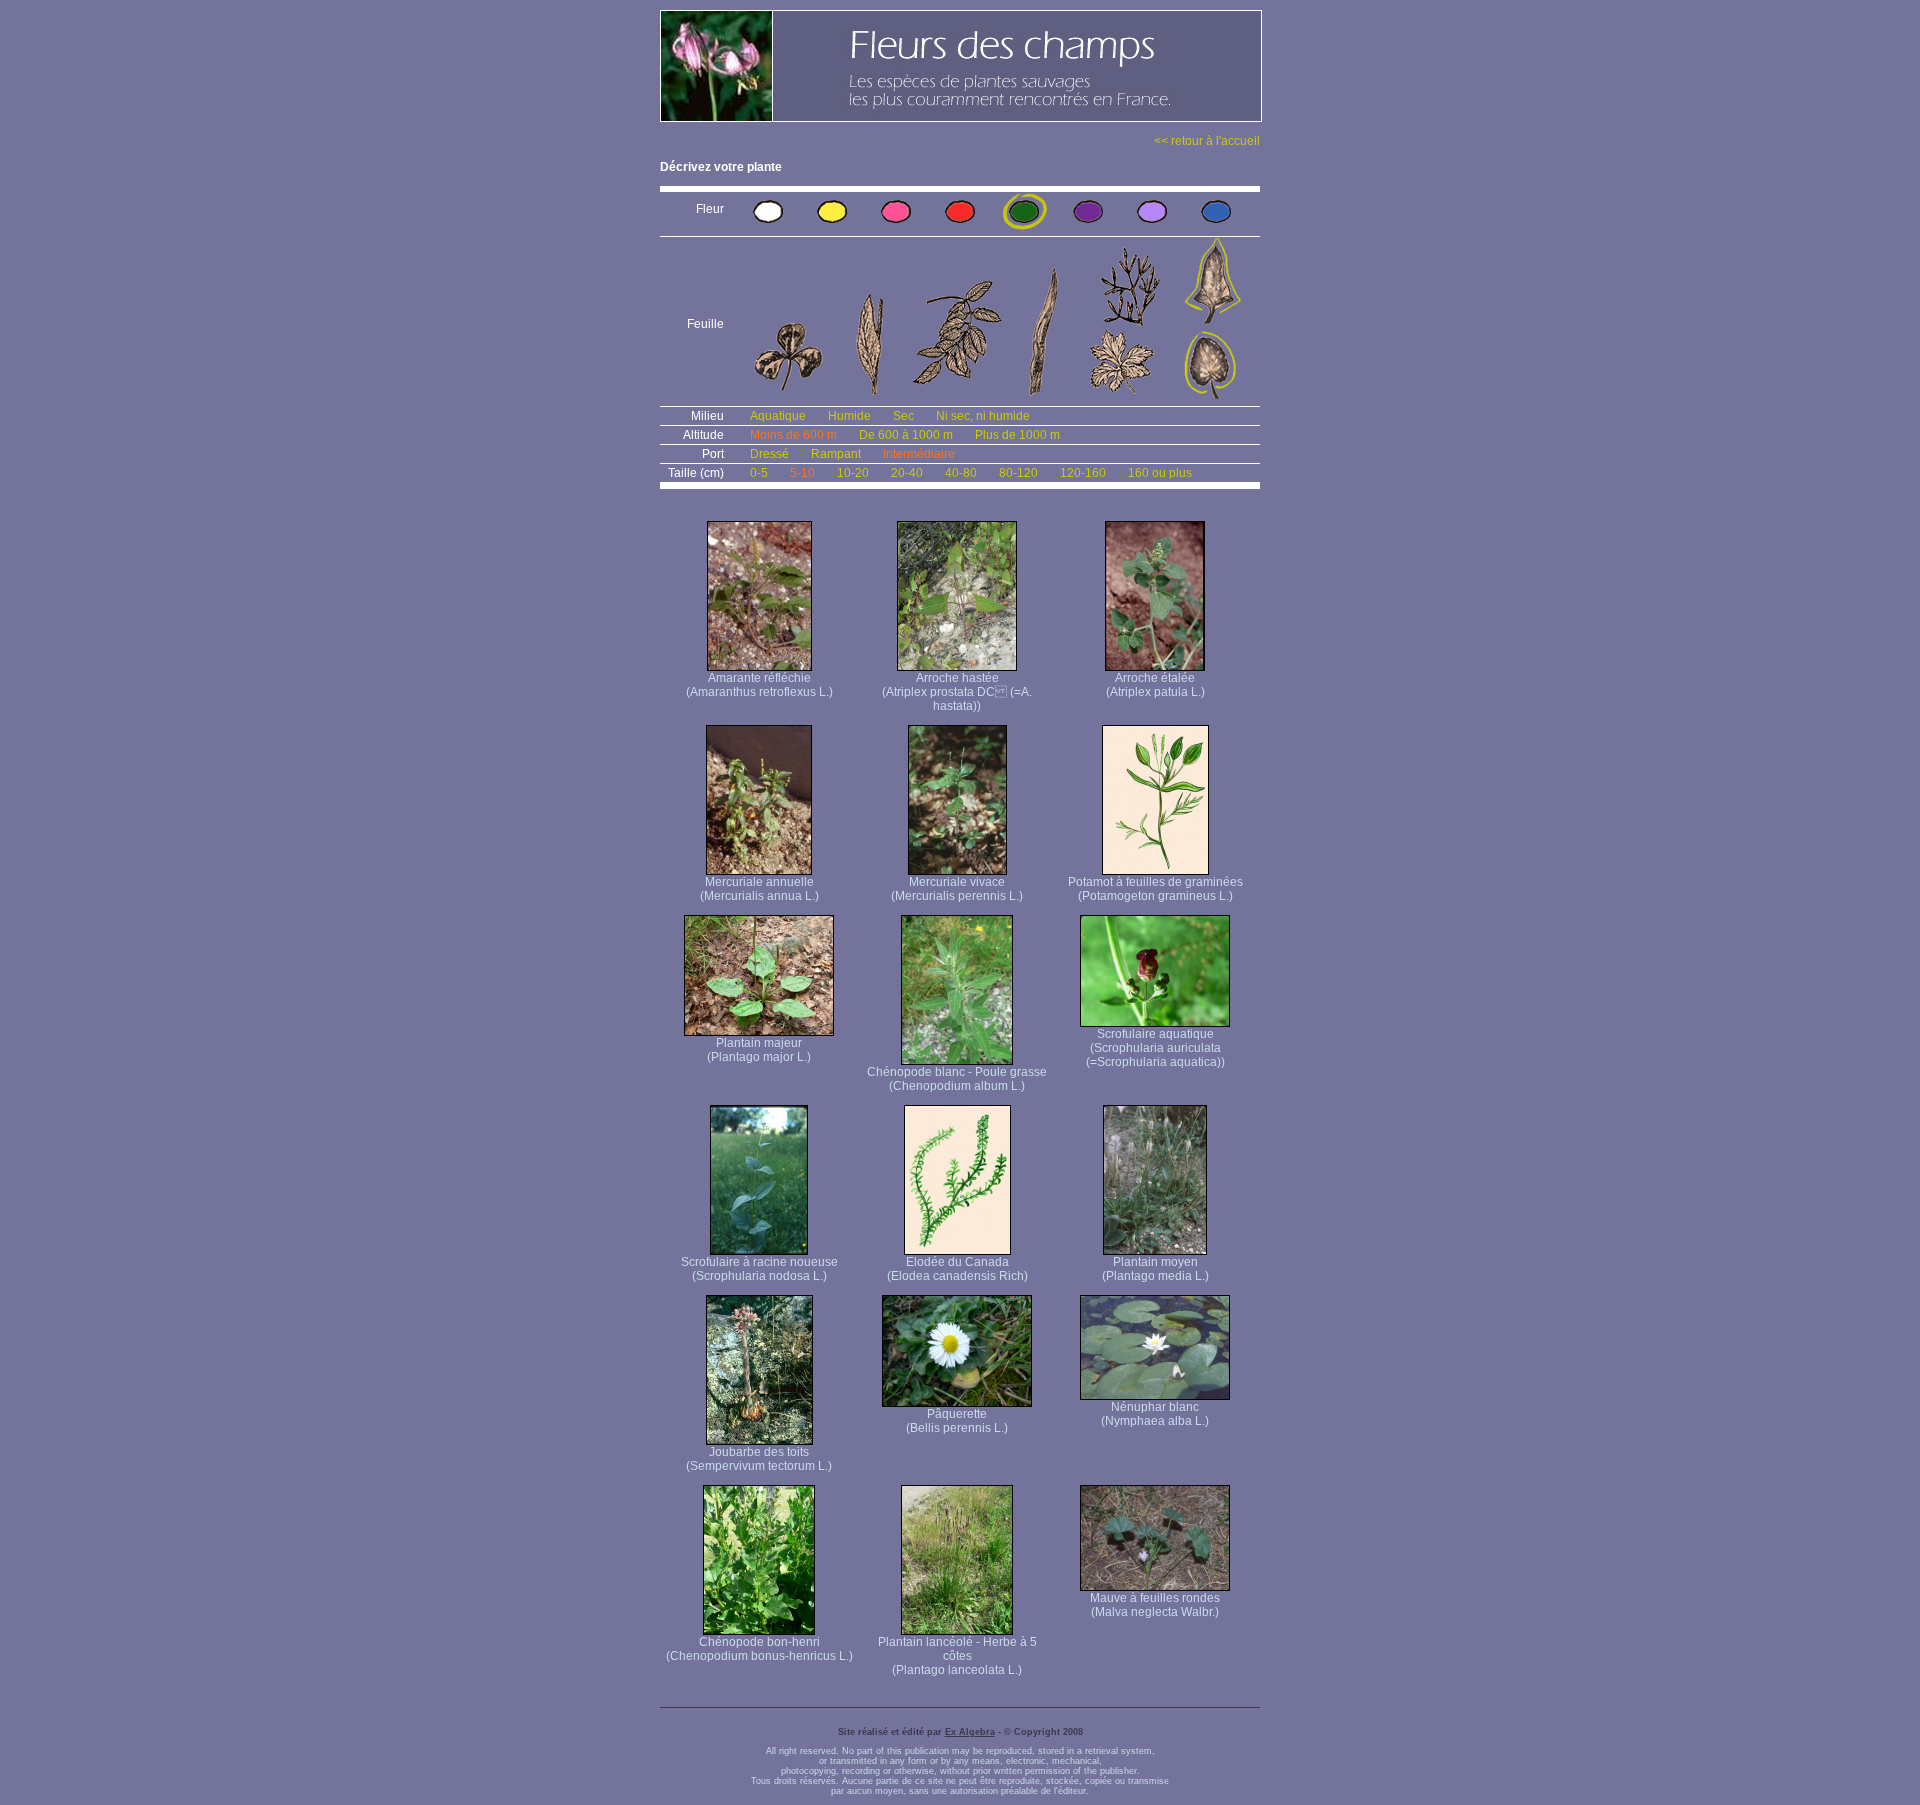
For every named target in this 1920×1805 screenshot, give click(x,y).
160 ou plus (1160, 473)
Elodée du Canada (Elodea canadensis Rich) (957, 1269)
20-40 (907, 473)
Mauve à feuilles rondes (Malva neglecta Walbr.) (1155, 1605)
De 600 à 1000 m (906, 435)
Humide (849, 416)
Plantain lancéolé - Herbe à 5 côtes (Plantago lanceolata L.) (957, 1656)
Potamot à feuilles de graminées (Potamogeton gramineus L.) (1155, 889)
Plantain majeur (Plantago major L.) (759, 1050)
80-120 (1018, 473)
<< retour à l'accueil (1207, 141)
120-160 (1083, 473)
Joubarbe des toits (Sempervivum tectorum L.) (759, 1459)
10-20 (853, 473)
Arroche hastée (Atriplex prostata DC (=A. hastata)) (957, 692)
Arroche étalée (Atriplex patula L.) (1155, 685)
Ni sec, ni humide (983, 416)
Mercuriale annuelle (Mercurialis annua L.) (759, 889)
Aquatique (778, 416)
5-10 (802, 473)
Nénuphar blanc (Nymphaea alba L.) (1155, 1414)
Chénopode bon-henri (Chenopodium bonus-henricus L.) (759, 1649)
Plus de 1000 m (1017, 435)
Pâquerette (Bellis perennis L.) (957, 1421)
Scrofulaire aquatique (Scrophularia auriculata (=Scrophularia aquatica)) (1155, 1048)
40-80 (961, 473)
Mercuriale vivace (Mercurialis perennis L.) (957, 889)
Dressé (769, 454)
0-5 (759, 473)
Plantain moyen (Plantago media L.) (1155, 1269)
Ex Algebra (970, 1732)
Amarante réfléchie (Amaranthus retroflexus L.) (759, 685)
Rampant (836, 454)
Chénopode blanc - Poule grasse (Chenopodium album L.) (957, 1079)
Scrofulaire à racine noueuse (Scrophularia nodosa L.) (759, 1269)
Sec (903, 416)
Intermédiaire (919, 454)
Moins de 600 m (793, 435)
